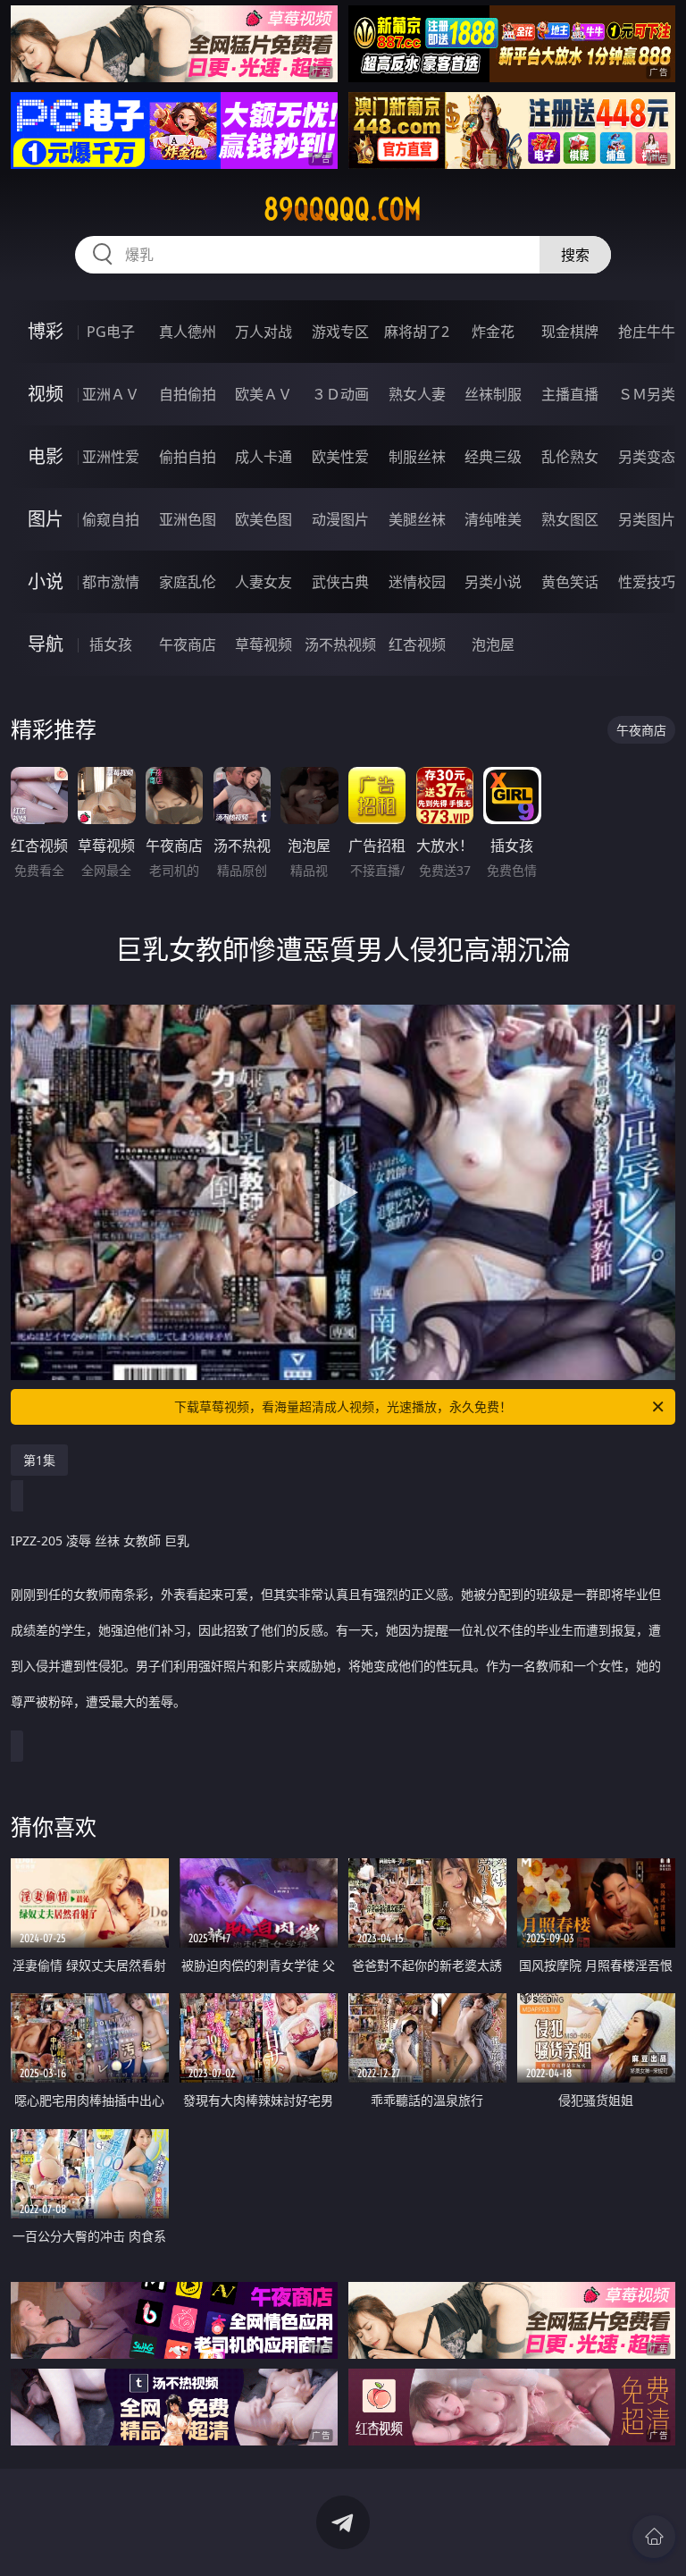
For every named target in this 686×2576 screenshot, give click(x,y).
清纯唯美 (493, 519)
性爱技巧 (647, 582)
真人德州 (188, 332)
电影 (46, 456)
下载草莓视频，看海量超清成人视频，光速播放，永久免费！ (343, 1406)
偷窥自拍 (111, 519)
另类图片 (647, 519)
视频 (46, 394)
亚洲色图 (188, 519)
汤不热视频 (340, 644)
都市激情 (111, 582)
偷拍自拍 (188, 457)
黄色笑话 (570, 582)
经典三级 (493, 457)
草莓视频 (264, 644)
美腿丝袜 (417, 519)
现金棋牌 (570, 332)
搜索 (575, 255)
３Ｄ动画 (340, 394)
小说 (46, 581)
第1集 (39, 1460)
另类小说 (493, 582)
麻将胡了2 (417, 332)
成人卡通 (264, 457)
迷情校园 (417, 582)
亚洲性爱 (111, 457)
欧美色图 (264, 519)
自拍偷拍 (188, 394)
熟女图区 (570, 519)
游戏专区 (340, 332)
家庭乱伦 (188, 582)
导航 (46, 644)
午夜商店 (188, 644)
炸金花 (493, 332)
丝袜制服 (493, 394)
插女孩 (111, 644)
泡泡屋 (493, 644)
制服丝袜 (417, 457)
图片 (46, 519)
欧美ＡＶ (264, 394)
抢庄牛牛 (647, 332)
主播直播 (570, 394)
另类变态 (647, 457)
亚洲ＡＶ (111, 394)
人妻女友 (264, 582)
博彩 (46, 331)
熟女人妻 (417, 394)
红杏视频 (417, 644)
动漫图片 (340, 519)
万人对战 (264, 332)
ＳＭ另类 (647, 394)
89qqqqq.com (343, 209)
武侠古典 (340, 582)
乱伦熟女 (570, 457)
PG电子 (111, 332)
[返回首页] (654, 2537)
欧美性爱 (340, 457)
